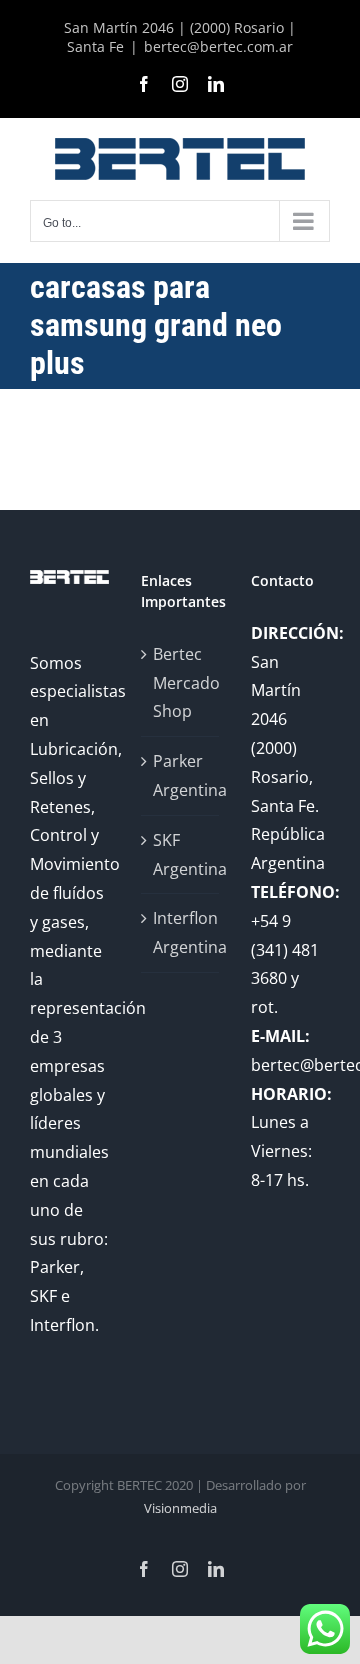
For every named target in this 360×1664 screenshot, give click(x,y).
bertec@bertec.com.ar (218, 46)
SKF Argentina (181, 854)
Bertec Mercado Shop (181, 683)
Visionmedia (180, 1508)
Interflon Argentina (181, 932)
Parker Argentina (181, 775)
